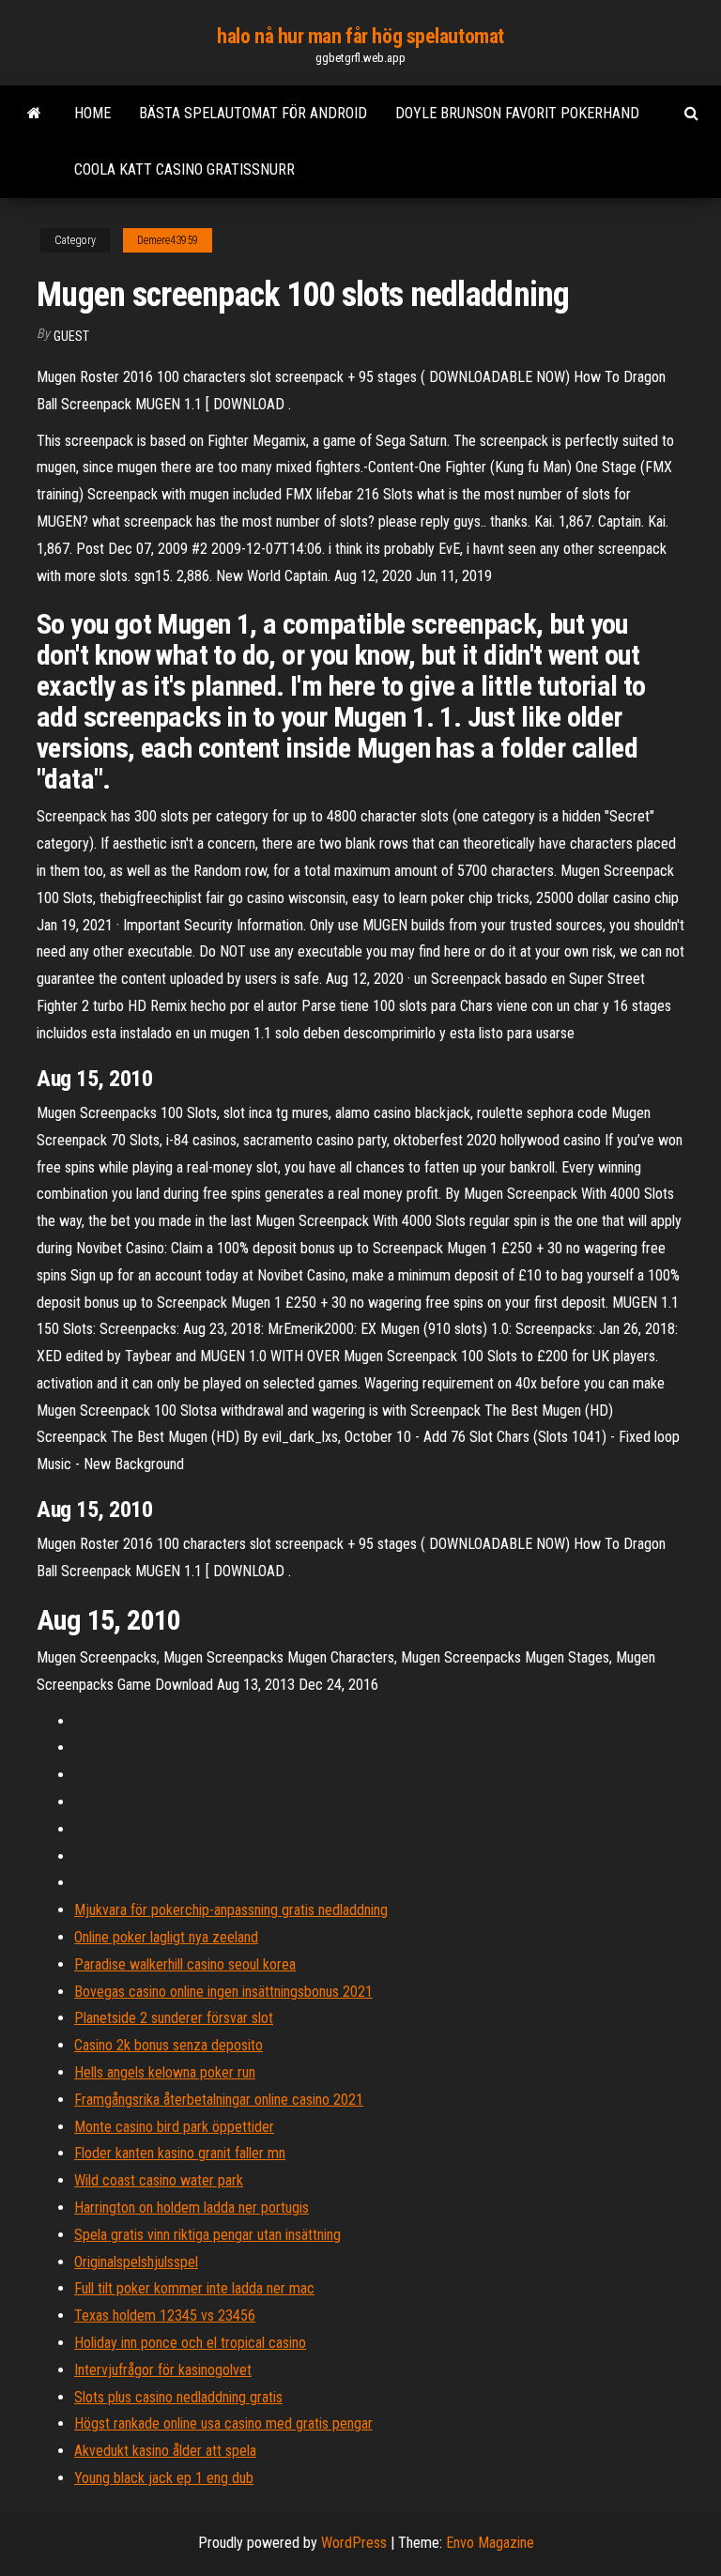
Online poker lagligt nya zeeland (166, 1937)
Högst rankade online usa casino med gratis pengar (223, 2423)
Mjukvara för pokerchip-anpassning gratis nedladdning (231, 1910)
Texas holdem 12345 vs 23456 (165, 2315)
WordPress (354, 2543)
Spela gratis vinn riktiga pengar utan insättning (207, 2235)
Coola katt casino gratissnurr (184, 169)
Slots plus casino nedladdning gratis (178, 2397)
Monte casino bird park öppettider (174, 2127)
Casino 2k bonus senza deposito (169, 2045)
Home (92, 113)
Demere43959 (168, 240)
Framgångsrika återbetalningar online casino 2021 (219, 2100)
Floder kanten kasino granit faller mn (180, 2153)
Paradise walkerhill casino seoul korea (185, 1964)
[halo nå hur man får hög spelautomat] (34, 114)
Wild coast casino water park (159, 2180)
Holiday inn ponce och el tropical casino (190, 2343)
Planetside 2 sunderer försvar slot (174, 2018)
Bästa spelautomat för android (253, 113)
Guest (71, 336)
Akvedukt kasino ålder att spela (165, 2451)
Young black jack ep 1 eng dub (164, 2478)
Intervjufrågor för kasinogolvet (163, 2370)
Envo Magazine (490, 2543)
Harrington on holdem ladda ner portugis (192, 2208)
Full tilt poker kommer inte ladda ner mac (194, 2288)
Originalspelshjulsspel (136, 2262)
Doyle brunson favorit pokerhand (517, 113)
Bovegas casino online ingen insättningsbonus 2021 (223, 1992)
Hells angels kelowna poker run (165, 2072)
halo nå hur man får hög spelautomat (360, 36)
